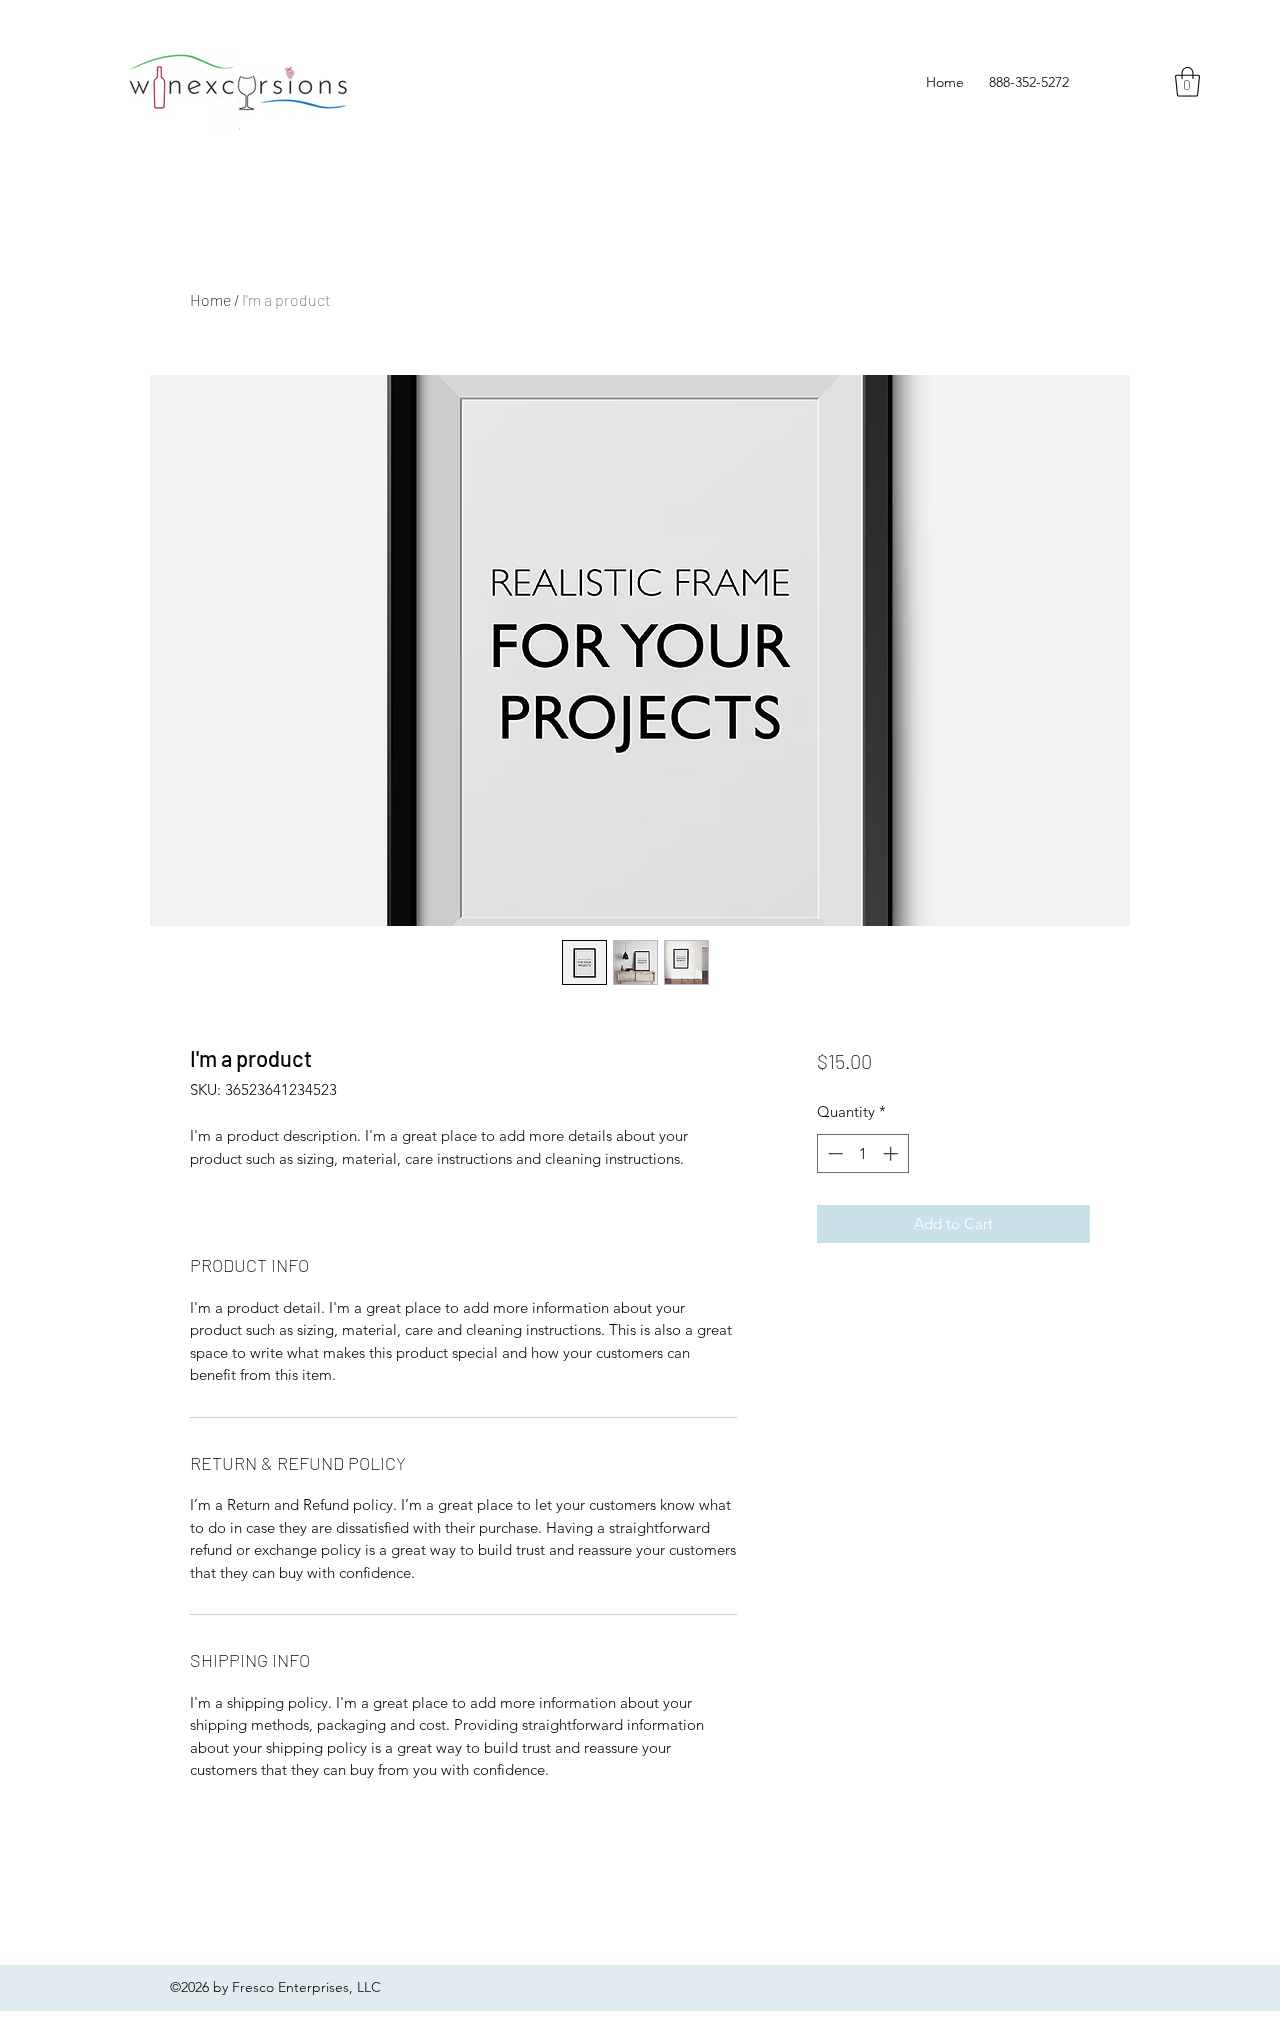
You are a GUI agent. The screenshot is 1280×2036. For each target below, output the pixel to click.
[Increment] (892, 1153)
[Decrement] (833, 1153)
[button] (1187, 82)
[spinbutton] (862, 1153)
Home (210, 299)
